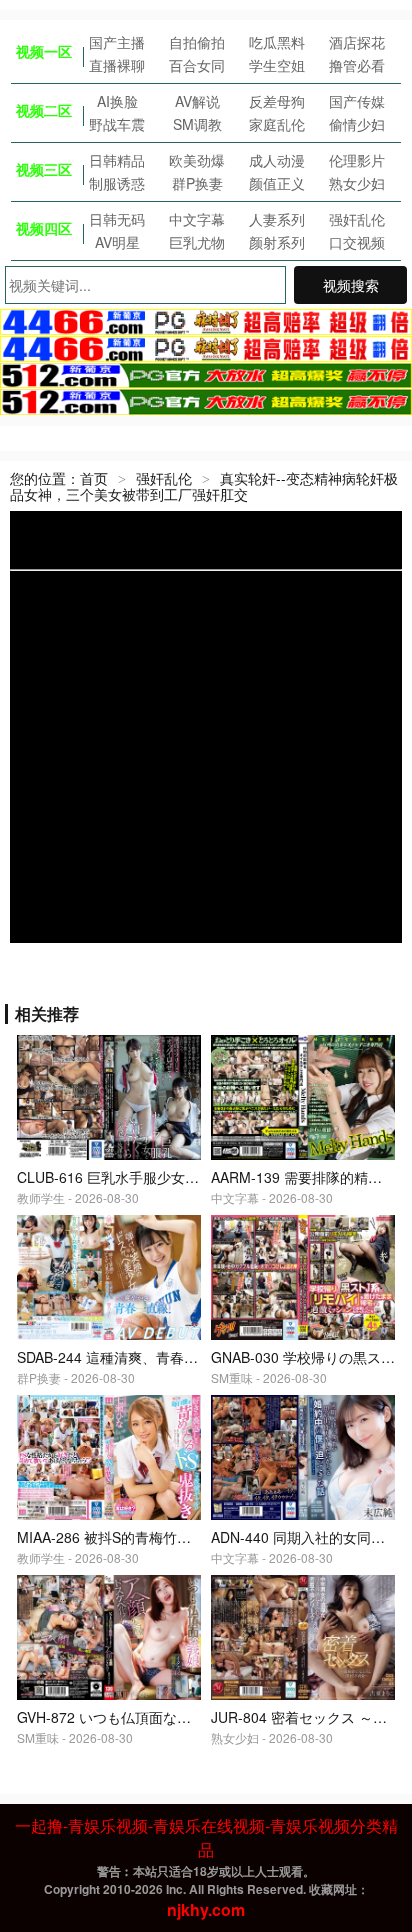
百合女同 (197, 65)
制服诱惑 (117, 183)
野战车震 (117, 124)
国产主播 (117, 42)
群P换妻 (197, 183)
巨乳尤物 (197, 242)
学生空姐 (277, 65)
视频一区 (44, 51)
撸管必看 (357, 65)
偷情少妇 (357, 124)
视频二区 (44, 110)
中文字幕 (197, 219)
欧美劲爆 (197, 160)
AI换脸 (117, 101)
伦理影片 (357, 160)
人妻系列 (277, 219)
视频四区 (44, 228)
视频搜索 (351, 285)
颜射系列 (277, 242)
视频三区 (44, 169)
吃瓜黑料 (277, 42)
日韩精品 (117, 160)
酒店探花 (357, 42)
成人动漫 (277, 160)
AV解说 (197, 101)
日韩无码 (117, 219)
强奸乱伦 (357, 219)
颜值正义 (277, 183)
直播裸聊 (117, 65)
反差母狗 (277, 101)
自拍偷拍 (197, 42)
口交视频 (357, 242)
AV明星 (117, 242)
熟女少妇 (357, 183)
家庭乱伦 (277, 124)
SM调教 (197, 124)
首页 (94, 478)
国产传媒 (357, 101)
